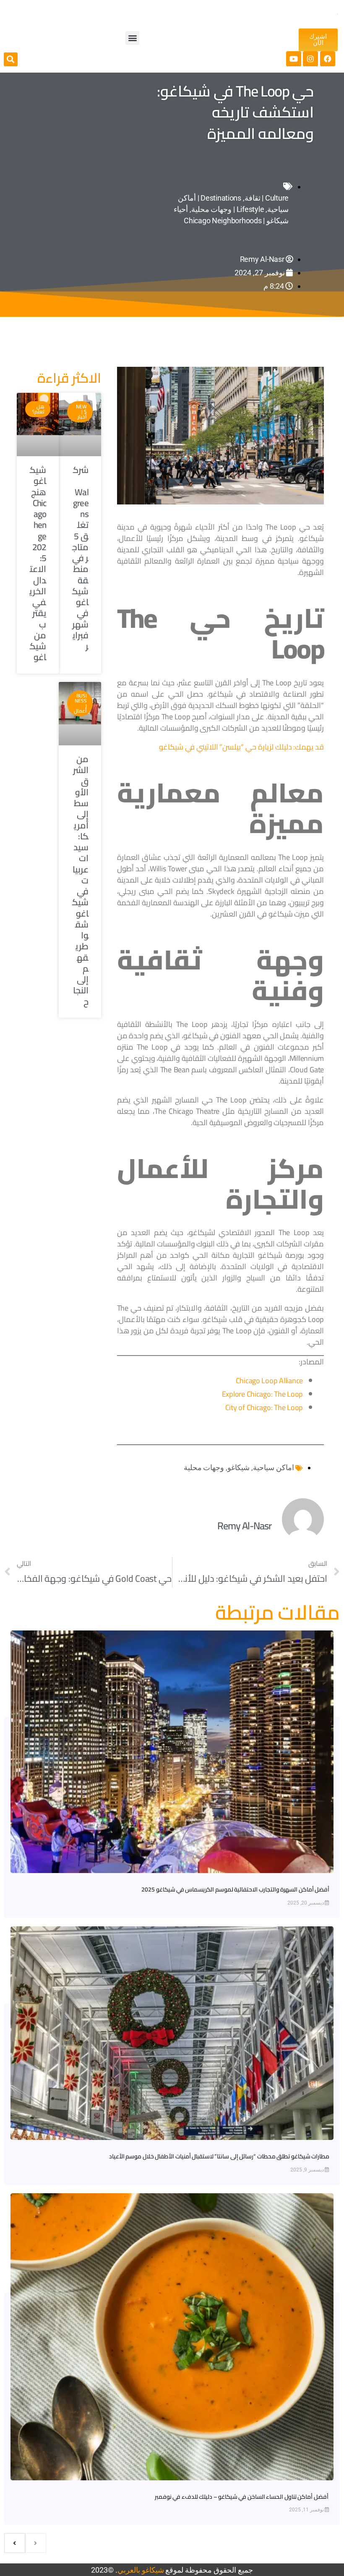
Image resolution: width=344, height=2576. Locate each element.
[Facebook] (328, 59)
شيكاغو (238, 1467)
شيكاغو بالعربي (141, 2570)
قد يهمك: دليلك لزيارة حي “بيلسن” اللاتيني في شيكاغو (241, 747)
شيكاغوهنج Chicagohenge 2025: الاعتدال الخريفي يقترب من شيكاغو (38, 563)
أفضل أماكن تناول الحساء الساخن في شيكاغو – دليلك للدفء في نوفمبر (242, 2497)
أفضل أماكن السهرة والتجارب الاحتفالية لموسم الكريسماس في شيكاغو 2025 (235, 1889)
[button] (132, 38)
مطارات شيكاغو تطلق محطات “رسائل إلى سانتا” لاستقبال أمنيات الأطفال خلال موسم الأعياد (219, 2156)
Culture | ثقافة (267, 198)
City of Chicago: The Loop (264, 1407)
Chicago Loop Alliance (269, 1381)
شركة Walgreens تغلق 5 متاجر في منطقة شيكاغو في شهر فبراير (80, 558)
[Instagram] (310, 59)
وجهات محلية (204, 1467)
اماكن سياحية (274, 1467)
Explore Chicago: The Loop (262, 1394)
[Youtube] (294, 59)
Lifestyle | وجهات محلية (228, 209)
